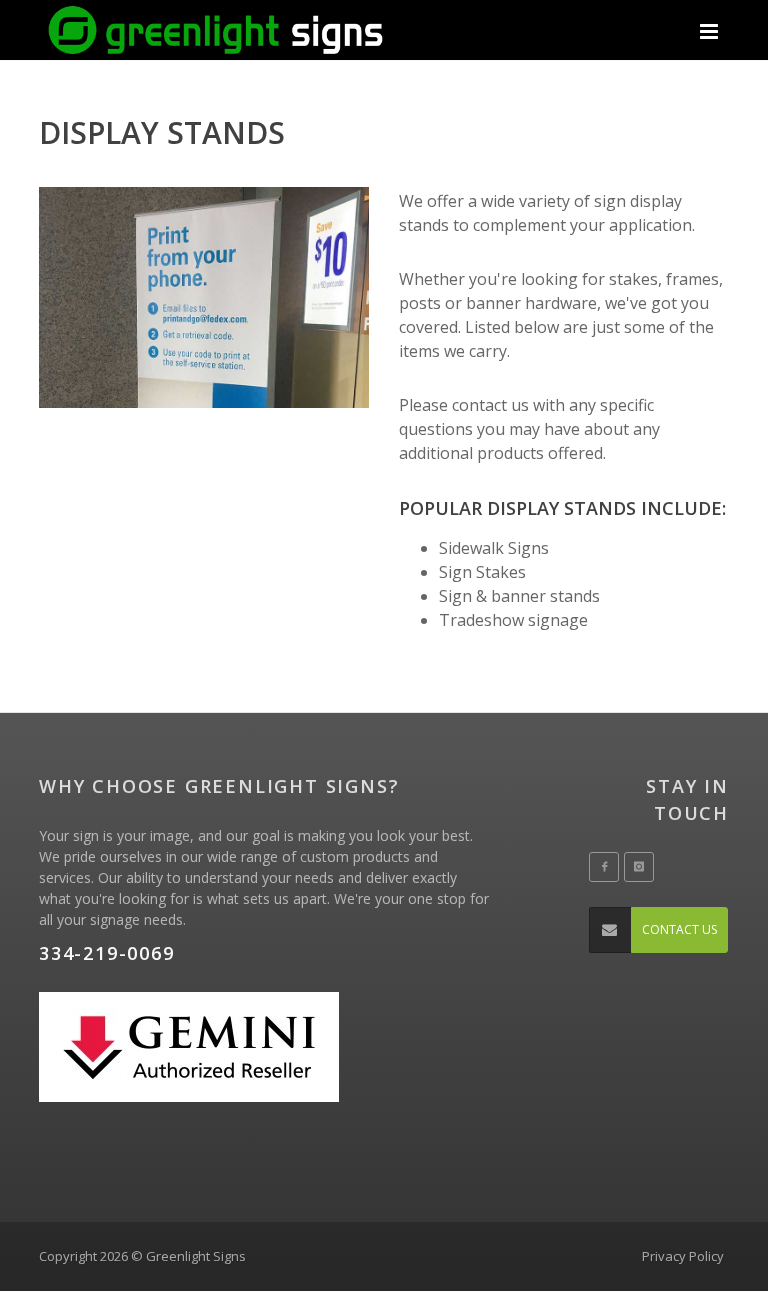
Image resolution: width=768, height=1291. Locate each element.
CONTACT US (679, 929)
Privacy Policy (683, 1256)
